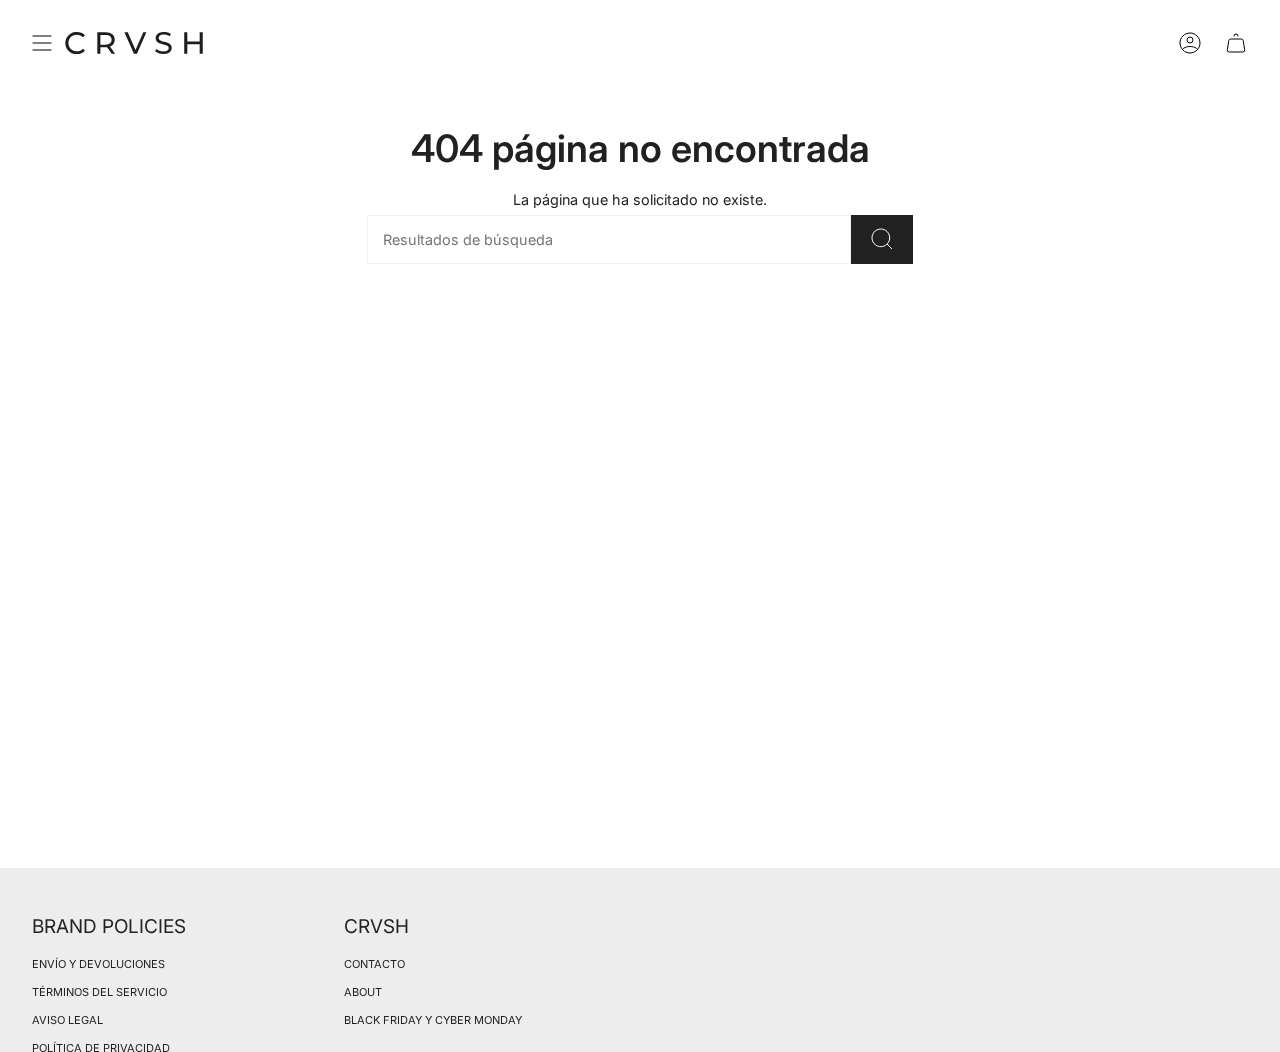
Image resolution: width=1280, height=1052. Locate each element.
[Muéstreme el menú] (42, 43)
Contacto (374, 964)
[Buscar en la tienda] (882, 239)
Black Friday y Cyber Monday (433, 1020)
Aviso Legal (67, 1020)
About (363, 992)
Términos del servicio (99, 992)
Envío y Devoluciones (98, 964)
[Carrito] (1236, 43)
